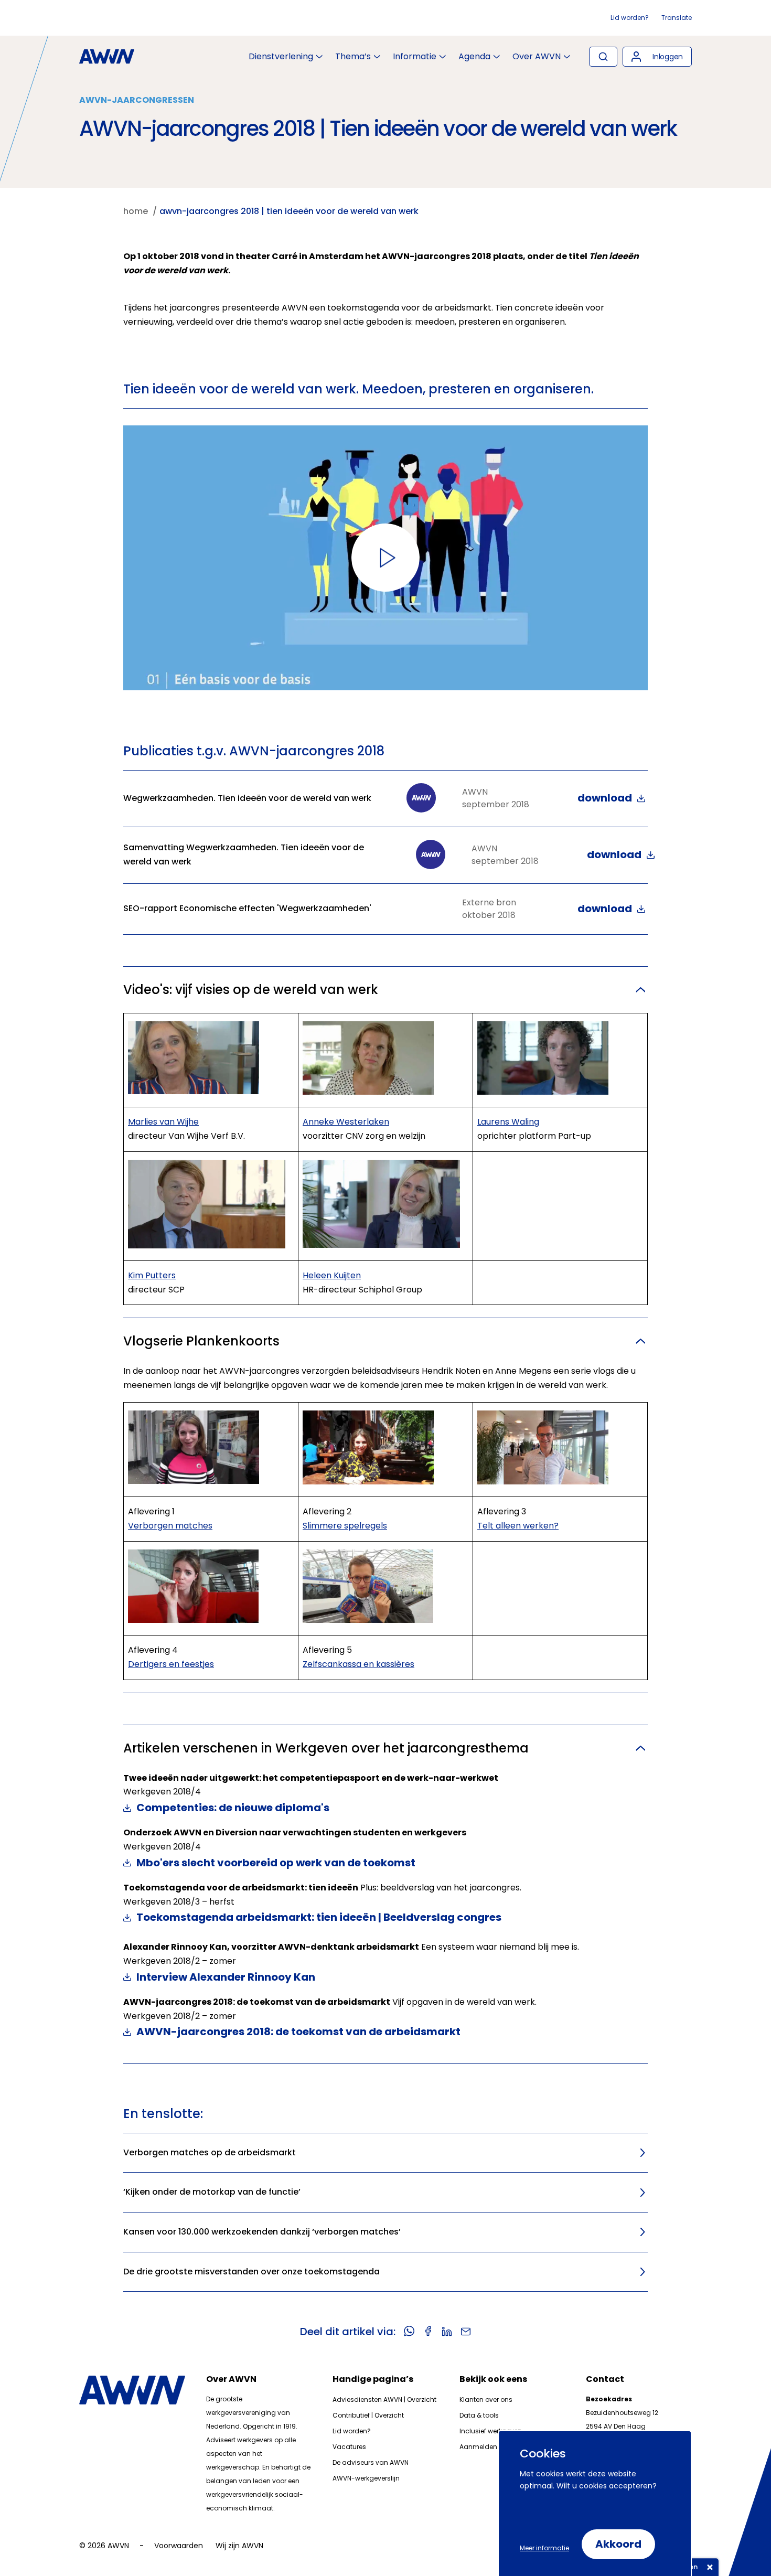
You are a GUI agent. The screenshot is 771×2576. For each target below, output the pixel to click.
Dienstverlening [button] (281, 57)
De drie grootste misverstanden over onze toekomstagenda (251, 2272)
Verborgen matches (170, 1526)
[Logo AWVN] (107, 57)
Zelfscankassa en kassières (358, 1664)
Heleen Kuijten (332, 1275)
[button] (657, 57)
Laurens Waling (508, 1122)
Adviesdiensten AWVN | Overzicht (384, 2399)
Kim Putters (152, 1275)
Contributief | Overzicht (368, 2415)
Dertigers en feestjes (171, 1664)
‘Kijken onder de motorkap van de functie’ (212, 2192)
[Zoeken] (603, 57)
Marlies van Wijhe (163, 1122)
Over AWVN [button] (537, 57)
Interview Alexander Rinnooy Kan (226, 1977)
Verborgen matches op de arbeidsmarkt (210, 2152)
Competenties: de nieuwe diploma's (233, 1808)
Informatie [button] (415, 57)
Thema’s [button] (353, 57)
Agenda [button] (474, 57)
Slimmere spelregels (345, 1526)
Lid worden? (630, 18)
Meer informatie (544, 2548)
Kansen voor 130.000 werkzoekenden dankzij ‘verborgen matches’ (262, 2232)
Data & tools (479, 2415)
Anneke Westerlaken (346, 1122)
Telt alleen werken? (518, 1526)
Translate (677, 18)
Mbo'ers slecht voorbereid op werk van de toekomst (276, 1863)
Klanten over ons (486, 2399)
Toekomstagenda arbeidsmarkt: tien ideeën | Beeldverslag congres (319, 1917)
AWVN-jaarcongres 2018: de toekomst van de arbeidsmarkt (298, 2032)
